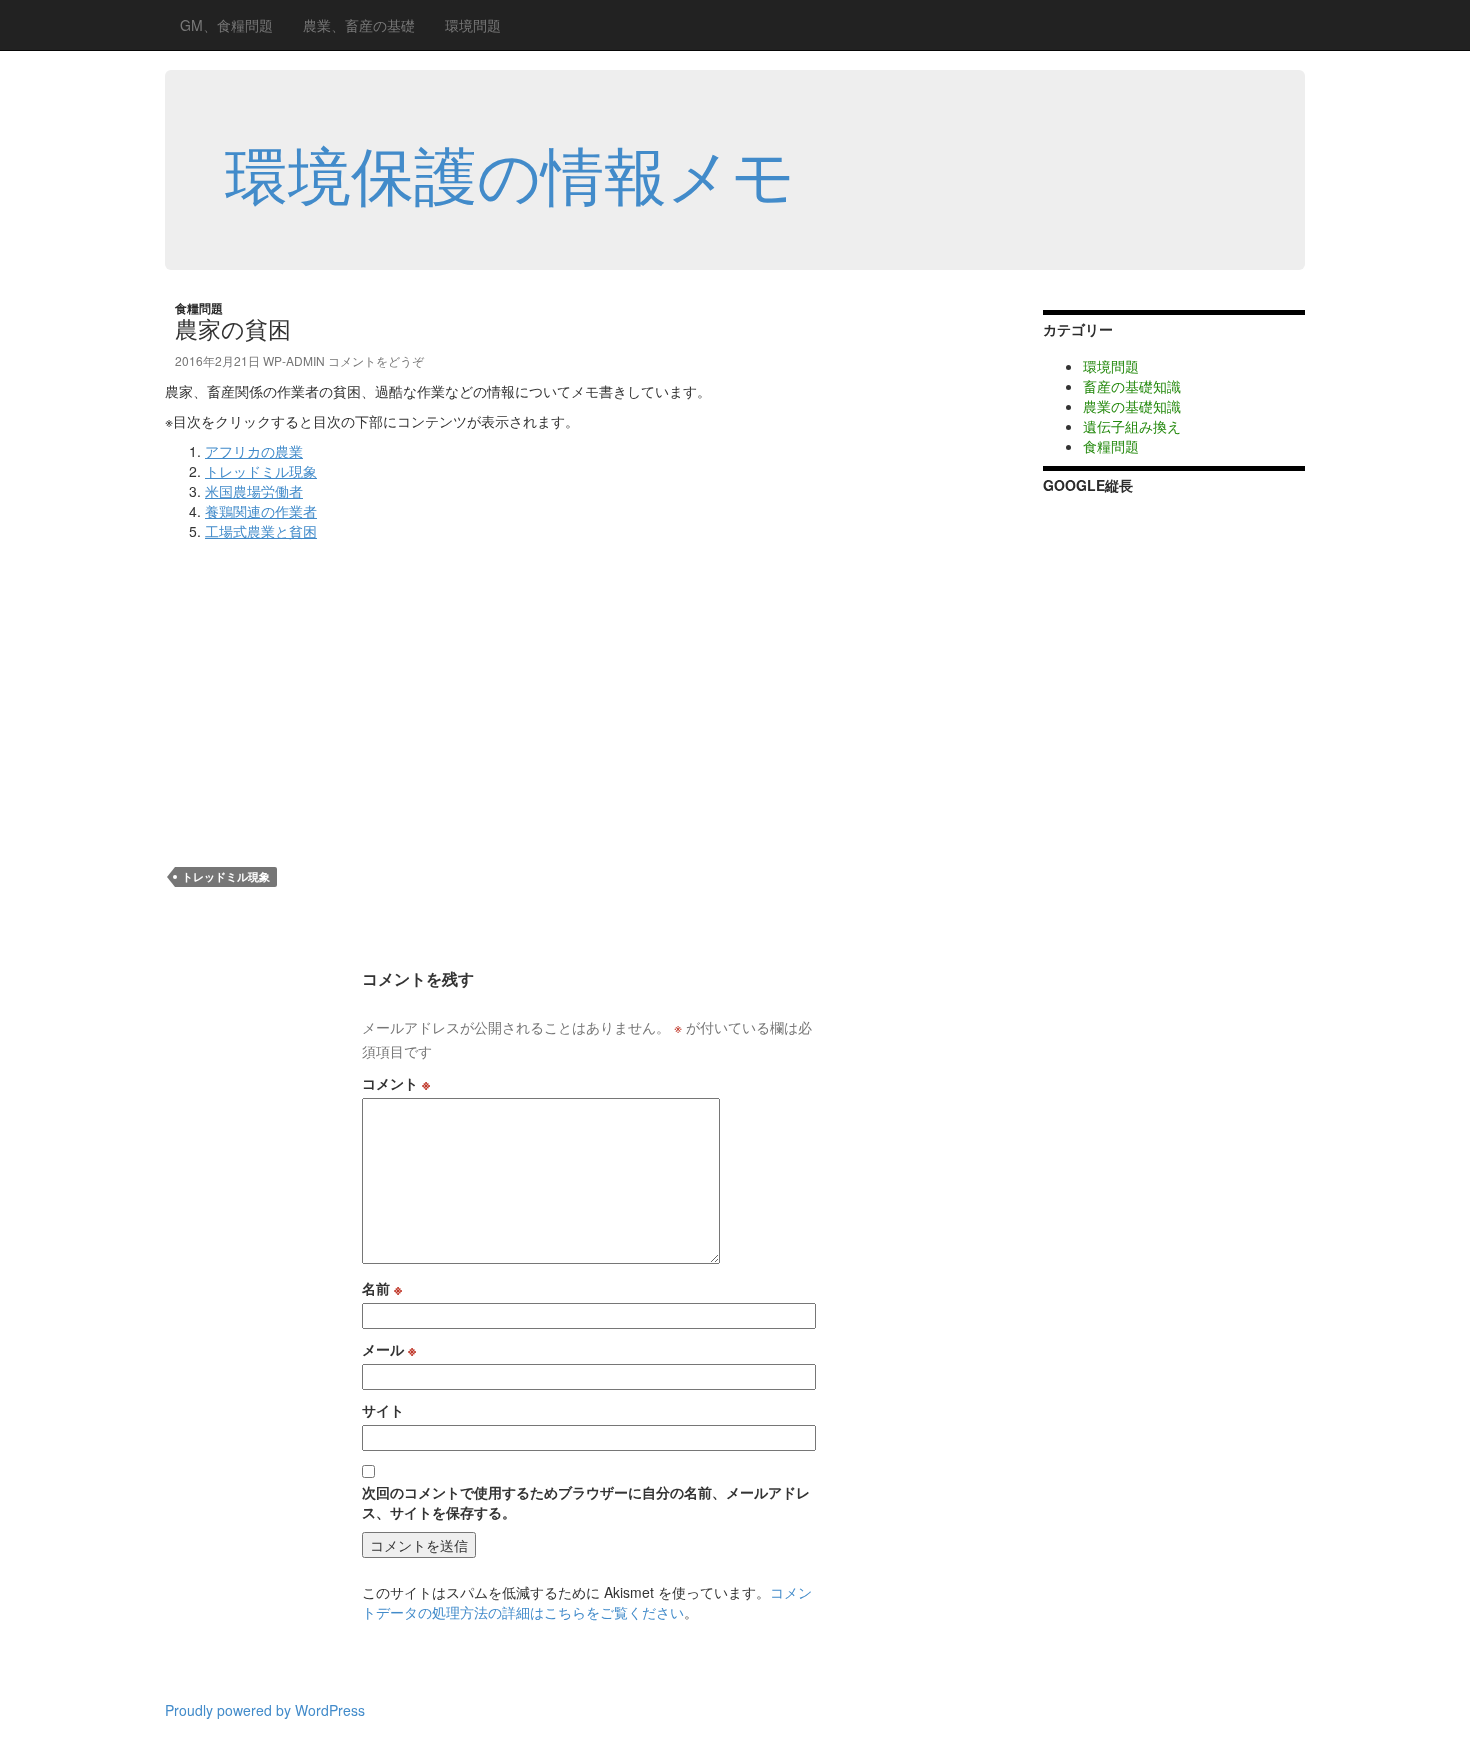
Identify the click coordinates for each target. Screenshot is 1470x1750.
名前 (382, 1288)
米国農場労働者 (254, 491)
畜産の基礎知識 (1132, 386)
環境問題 (473, 25)
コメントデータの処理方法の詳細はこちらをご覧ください (587, 1602)
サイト (383, 1410)
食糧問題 (199, 308)
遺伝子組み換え (1132, 426)
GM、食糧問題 (226, 25)
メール (389, 1349)
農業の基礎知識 (1132, 406)
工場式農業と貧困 (261, 531)
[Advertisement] (333, 691)
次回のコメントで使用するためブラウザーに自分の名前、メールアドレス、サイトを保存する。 (586, 1502)
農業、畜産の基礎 (359, 25)
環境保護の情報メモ (510, 172)
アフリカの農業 (254, 451)
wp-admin (294, 360)
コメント (396, 1083)
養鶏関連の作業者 (261, 511)
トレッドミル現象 (261, 471)
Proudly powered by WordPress (265, 1710)
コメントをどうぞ (376, 360)
